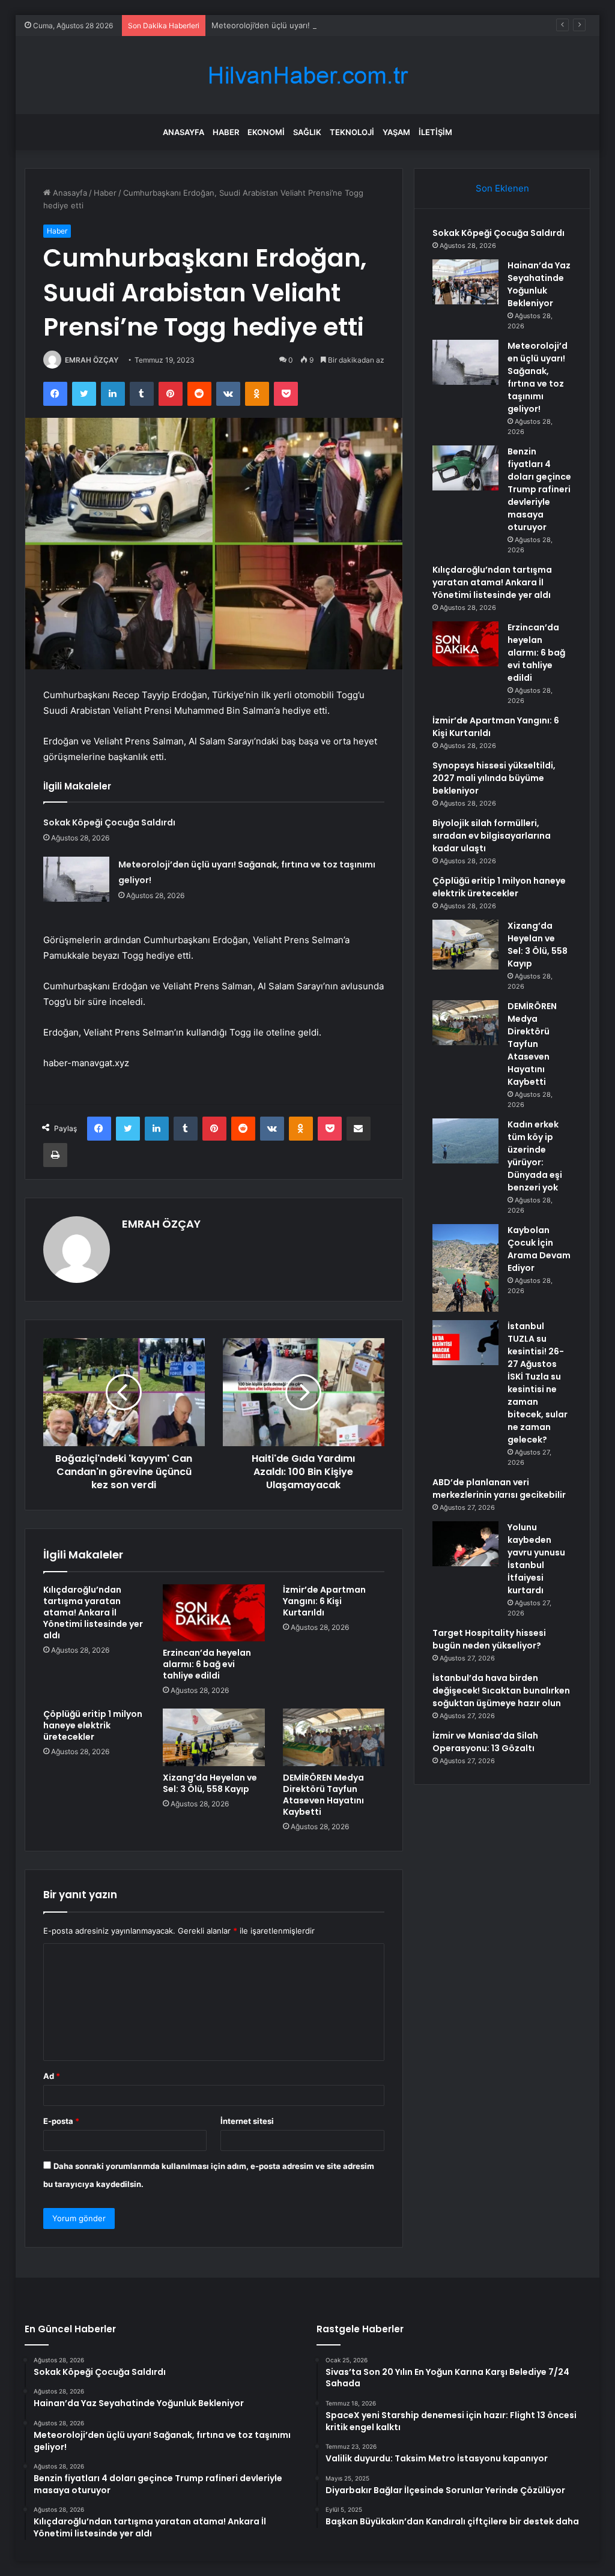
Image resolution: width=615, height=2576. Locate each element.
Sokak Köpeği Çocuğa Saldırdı (109, 822)
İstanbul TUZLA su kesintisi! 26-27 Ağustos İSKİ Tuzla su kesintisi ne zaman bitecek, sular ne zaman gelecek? (538, 1383)
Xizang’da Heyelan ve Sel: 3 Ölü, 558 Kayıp (210, 1783)
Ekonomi (266, 132)
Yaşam (396, 132)
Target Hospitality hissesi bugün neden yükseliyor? (489, 1639)
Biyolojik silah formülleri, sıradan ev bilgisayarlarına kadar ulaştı (492, 836)
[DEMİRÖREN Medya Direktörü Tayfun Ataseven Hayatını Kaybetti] (334, 1737)
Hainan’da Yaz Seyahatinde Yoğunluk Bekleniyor (539, 284)
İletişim (435, 132)
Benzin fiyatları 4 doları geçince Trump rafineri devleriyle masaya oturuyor (539, 489)
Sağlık (307, 132)
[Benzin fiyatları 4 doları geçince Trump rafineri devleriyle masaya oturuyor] (465, 468)
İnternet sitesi (247, 2121)
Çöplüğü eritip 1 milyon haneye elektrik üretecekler (93, 1725)
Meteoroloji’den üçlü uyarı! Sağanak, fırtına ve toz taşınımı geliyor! (334, 25)
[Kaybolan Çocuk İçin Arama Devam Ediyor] (465, 1268)
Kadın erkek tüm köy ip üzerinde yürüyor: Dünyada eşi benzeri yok (535, 1156)
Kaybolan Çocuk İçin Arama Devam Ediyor (539, 1249)
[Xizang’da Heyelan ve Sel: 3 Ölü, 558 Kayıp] (214, 1737)
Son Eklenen (502, 188)
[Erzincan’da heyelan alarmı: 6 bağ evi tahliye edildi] (214, 1613)
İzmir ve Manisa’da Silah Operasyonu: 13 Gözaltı (485, 1742)
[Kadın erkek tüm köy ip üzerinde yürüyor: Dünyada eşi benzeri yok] (465, 1141)
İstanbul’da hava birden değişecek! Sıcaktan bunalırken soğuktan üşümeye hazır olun (501, 1691)
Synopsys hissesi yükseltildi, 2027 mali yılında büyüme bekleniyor (494, 778)
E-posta (61, 2121)
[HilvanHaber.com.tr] (307, 75)
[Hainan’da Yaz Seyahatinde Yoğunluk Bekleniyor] (465, 282)
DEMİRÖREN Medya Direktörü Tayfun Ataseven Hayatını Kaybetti (323, 1795)
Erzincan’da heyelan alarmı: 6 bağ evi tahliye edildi (207, 1664)
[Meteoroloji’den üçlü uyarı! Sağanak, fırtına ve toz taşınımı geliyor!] (76, 879)
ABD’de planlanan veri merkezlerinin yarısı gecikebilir (499, 1489)
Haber (226, 132)
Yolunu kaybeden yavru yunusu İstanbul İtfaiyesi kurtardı (536, 1559)
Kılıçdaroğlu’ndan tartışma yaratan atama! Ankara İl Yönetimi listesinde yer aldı (93, 1612)
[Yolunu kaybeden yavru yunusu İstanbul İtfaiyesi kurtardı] (465, 1544)
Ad (52, 2076)
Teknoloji (352, 132)
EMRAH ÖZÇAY (92, 360)
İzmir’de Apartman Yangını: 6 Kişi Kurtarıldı (324, 1601)
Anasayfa (183, 132)
